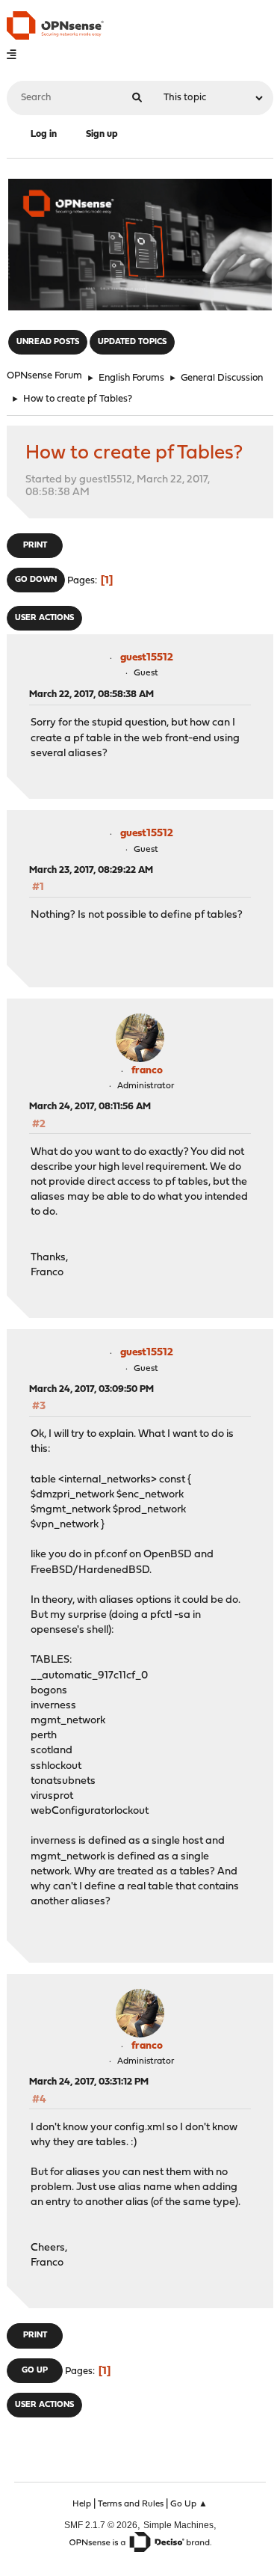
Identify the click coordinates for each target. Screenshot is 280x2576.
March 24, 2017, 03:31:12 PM (89, 2082)
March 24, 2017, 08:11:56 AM (90, 1107)
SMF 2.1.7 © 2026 (101, 2525)
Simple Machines (178, 2525)
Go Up (35, 2371)
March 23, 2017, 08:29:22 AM (91, 870)
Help (82, 2504)
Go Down (36, 580)
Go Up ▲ (189, 2504)
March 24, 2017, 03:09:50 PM (91, 1389)
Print (35, 546)
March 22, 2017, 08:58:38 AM (91, 694)
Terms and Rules (131, 2504)
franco (147, 1071)
